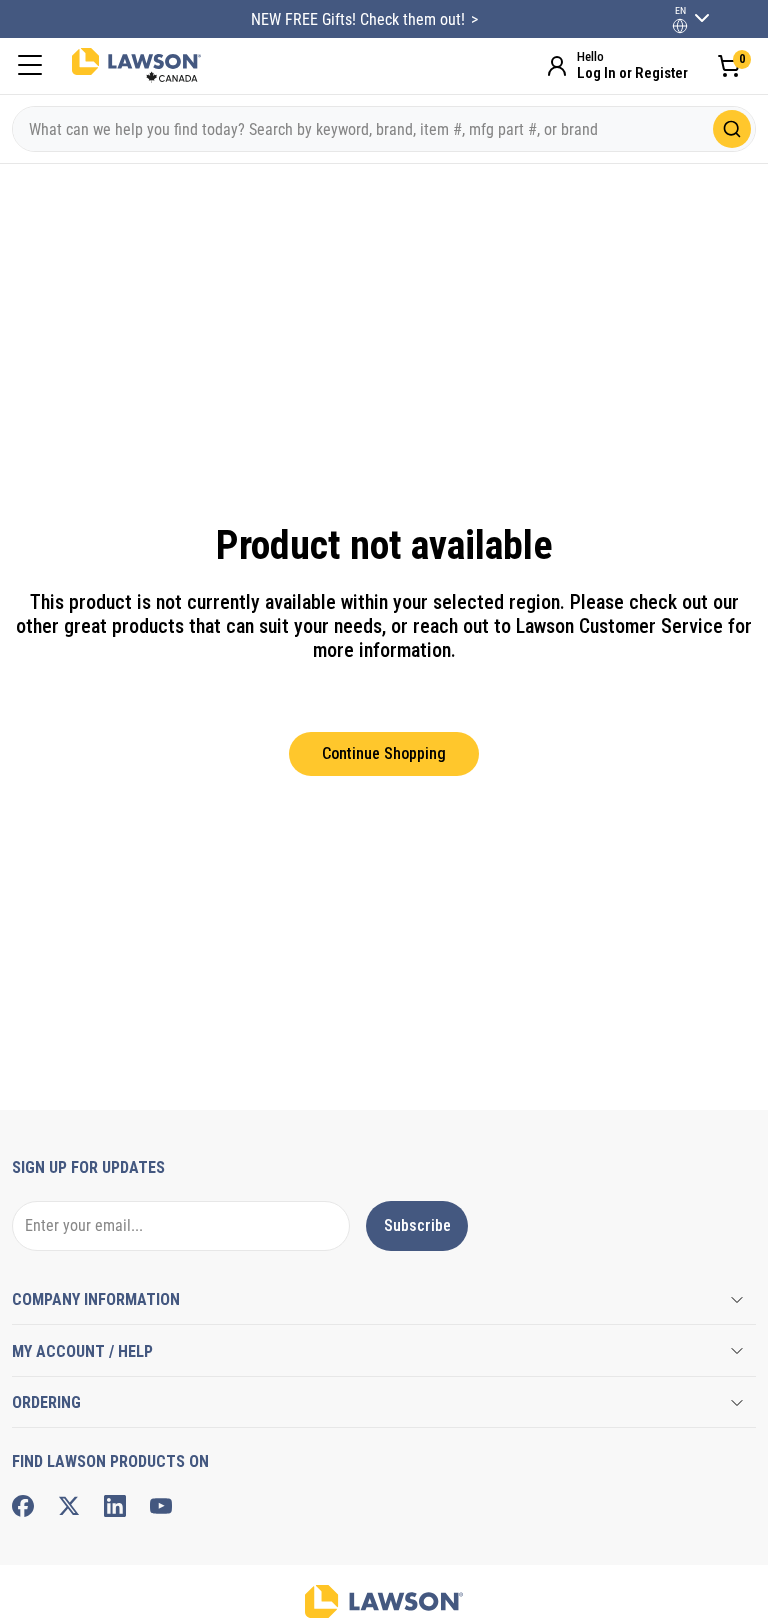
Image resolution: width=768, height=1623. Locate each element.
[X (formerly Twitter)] (69, 1506)
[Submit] (732, 129)
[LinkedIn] (115, 1506)
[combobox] (384, 129)
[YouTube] (161, 1506)
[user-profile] (680, 26)
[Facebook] (23, 1506)
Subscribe (417, 1225)
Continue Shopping (384, 753)
